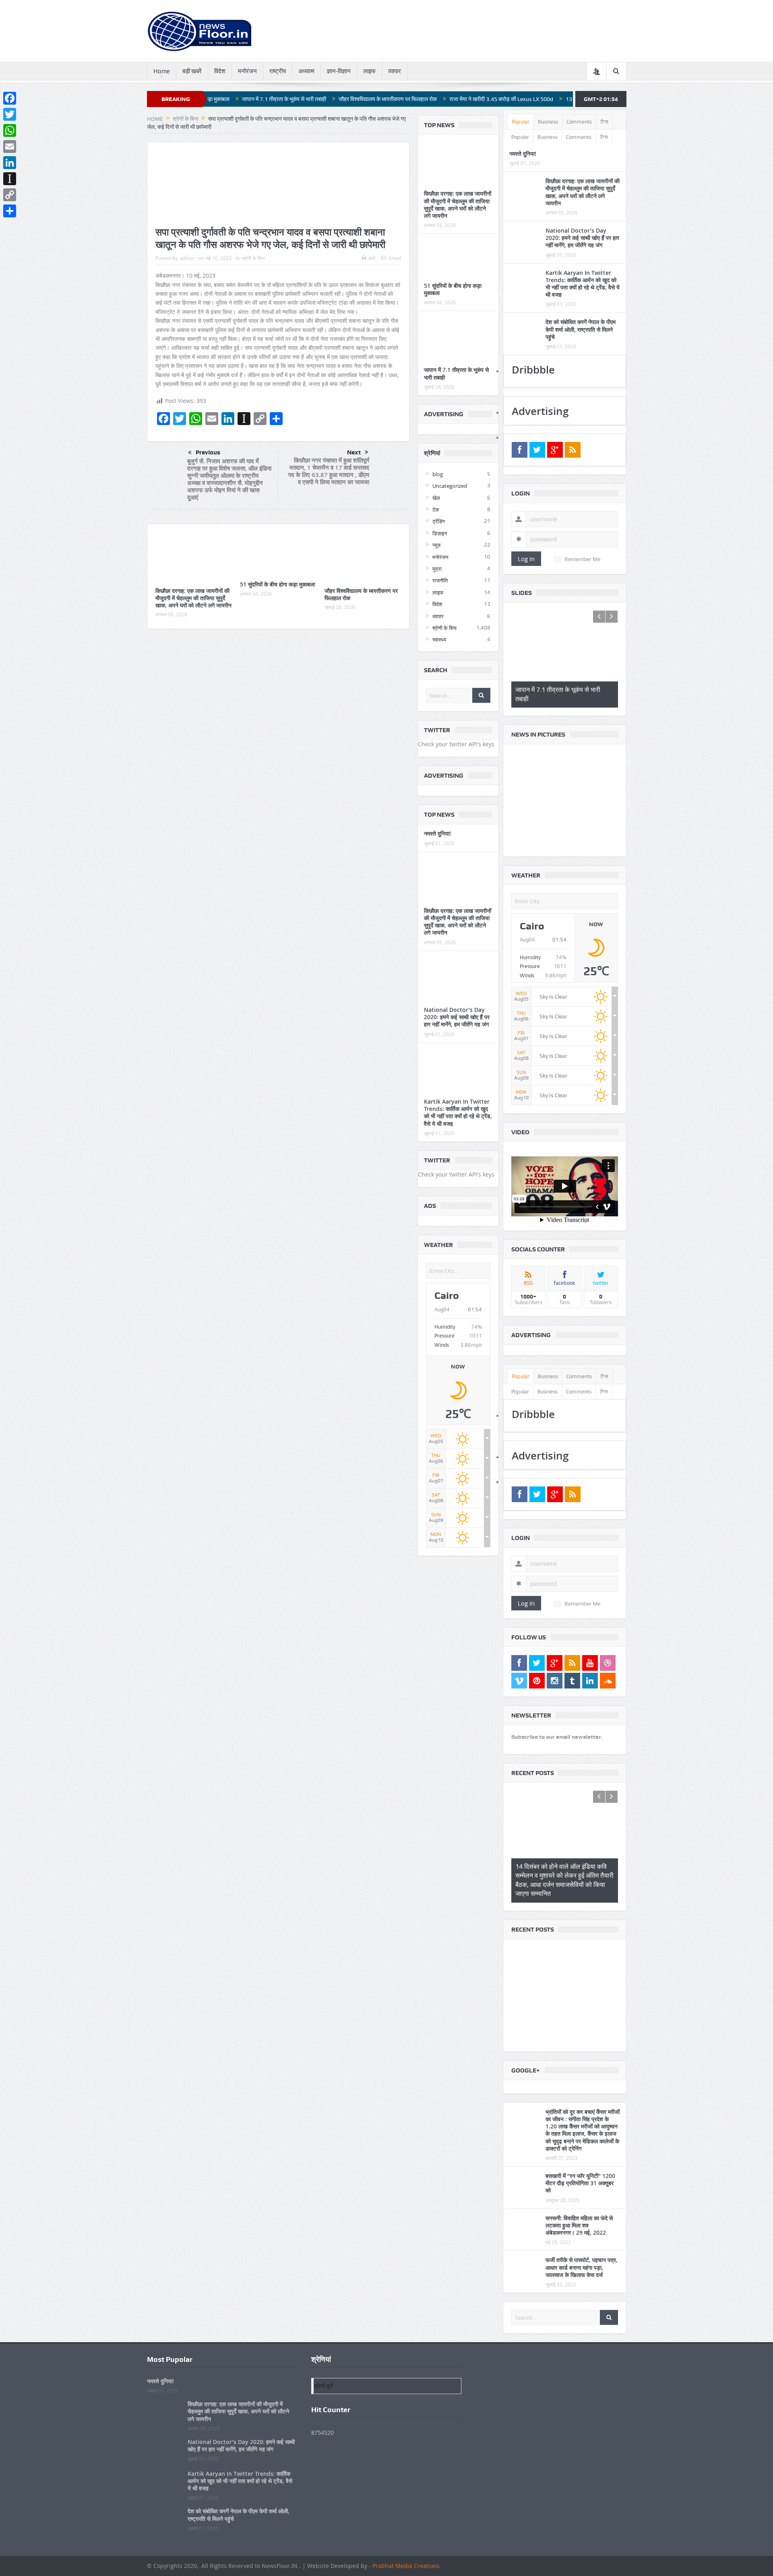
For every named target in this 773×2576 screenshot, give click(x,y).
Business (548, 122)
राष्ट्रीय (278, 71)
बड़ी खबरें (192, 71)
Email (395, 258)
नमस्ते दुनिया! (437, 833)
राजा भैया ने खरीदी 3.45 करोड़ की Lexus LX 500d (385, 99)
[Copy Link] (10, 195)
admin (187, 258)
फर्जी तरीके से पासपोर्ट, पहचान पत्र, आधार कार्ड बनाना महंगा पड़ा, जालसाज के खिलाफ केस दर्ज (582, 2255)
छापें (372, 258)
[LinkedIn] (10, 163)
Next (354, 452)
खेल (436, 498)
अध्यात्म (306, 71)
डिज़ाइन (440, 533)
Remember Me (582, 559)
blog (438, 474)
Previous (208, 452)
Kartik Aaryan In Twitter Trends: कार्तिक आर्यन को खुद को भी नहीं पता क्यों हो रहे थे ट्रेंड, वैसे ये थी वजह (458, 1113)
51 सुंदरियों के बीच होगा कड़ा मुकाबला (277, 584)
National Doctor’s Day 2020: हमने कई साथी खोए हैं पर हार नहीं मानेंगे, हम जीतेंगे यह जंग (457, 1017)
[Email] (10, 147)
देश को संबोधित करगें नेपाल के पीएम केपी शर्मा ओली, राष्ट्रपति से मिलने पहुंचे (581, 329)
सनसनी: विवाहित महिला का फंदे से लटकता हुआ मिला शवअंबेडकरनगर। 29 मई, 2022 (579, 2213)
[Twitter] (10, 114)
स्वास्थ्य (439, 640)
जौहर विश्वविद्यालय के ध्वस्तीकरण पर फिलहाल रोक (272, 99)
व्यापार (395, 71)
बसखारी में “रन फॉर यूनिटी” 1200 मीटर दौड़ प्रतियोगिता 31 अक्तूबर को (580, 2170)
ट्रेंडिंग (439, 521)
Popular (521, 122)
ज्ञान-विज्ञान (339, 71)
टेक (436, 510)
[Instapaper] (10, 179)
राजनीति (440, 580)
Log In (526, 559)
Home (162, 71)
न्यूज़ (436, 545)
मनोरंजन (247, 71)
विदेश (220, 71)
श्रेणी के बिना (253, 258)
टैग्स (604, 122)
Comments (579, 122)
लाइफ (369, 71)
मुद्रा (437, 569)
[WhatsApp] (10, 130)
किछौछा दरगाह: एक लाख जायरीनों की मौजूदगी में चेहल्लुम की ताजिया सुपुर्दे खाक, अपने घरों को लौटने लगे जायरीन (193, 598)
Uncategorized (450, 486)
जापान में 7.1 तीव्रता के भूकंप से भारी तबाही (456, 373)
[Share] (10, 211)
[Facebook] (10, 98)
